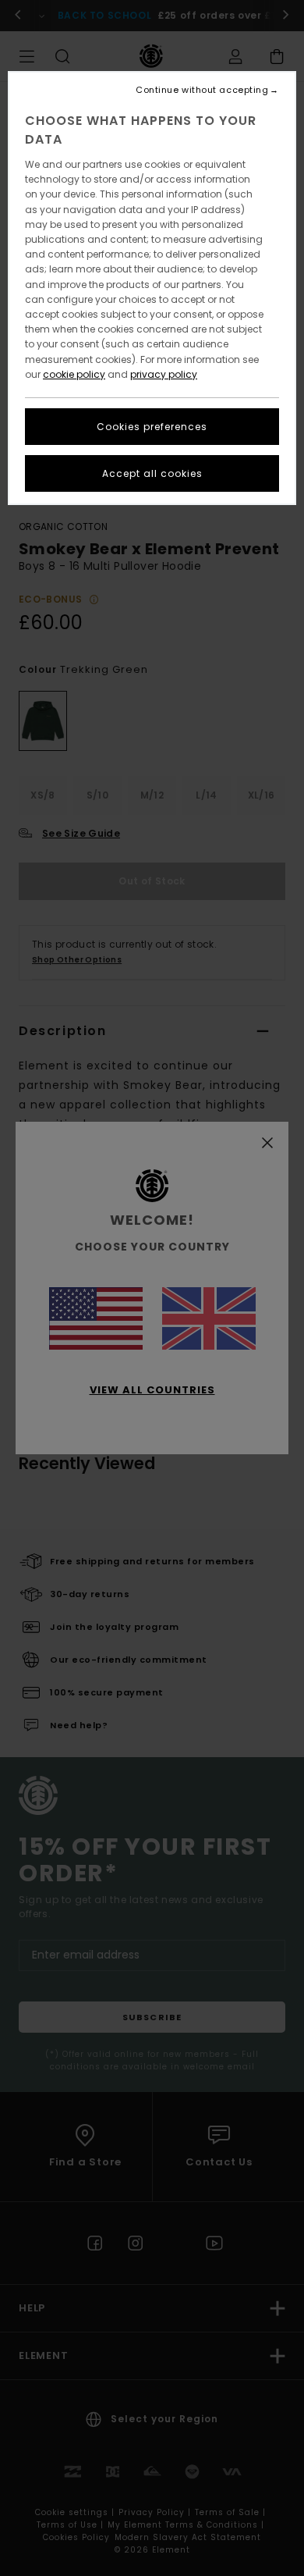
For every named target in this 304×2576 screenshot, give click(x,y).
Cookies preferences (152, 427)
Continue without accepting (202, 90)
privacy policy (164, 374)
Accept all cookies (152, 473)
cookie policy (74, 374)
